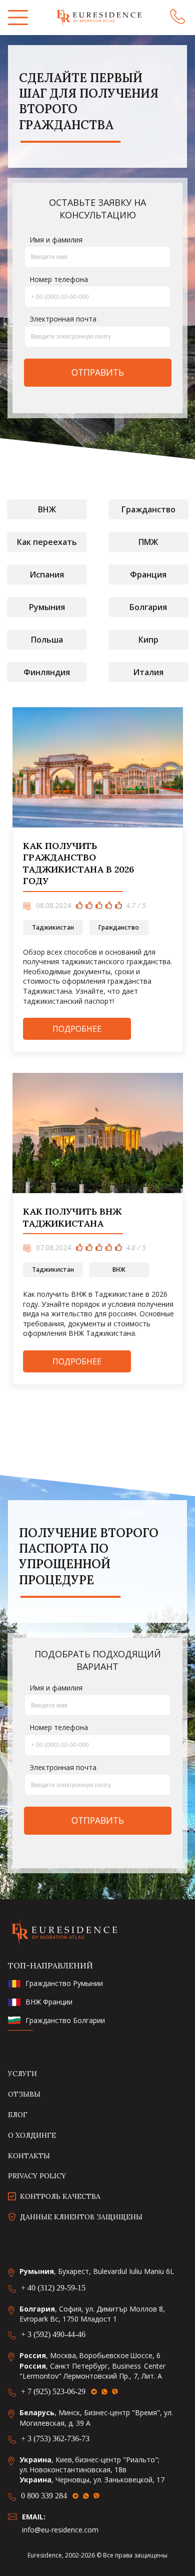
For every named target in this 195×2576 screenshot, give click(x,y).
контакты (29, 2156)
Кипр (148, 640)
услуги (22, 2074)
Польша (47, 640)
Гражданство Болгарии (65, 2021)
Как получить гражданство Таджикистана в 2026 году (78, 863)
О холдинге (32, 2135)
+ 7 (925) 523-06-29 (53, 2391)
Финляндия (47, 672)
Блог (18, 2115)
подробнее (77, 1029)
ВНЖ (47, 509)
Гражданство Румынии (64, 1984)
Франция (148, 575)
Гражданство (148, 509)
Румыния (47, 607)
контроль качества (60, 2197)
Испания (47, 575)
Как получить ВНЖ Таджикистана (72, 1217)
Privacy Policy (37, 2176)
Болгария (148, 607)
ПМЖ (148, 542)
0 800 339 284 (44, 2496)
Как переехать (47, 542)
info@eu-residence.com (60, 2530)
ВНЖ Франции (49, 2002)
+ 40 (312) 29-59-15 (53, 2288)
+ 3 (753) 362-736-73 (55, 2439)
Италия (148, 672)
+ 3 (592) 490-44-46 (53, 2334)
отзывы (24, 2094)
